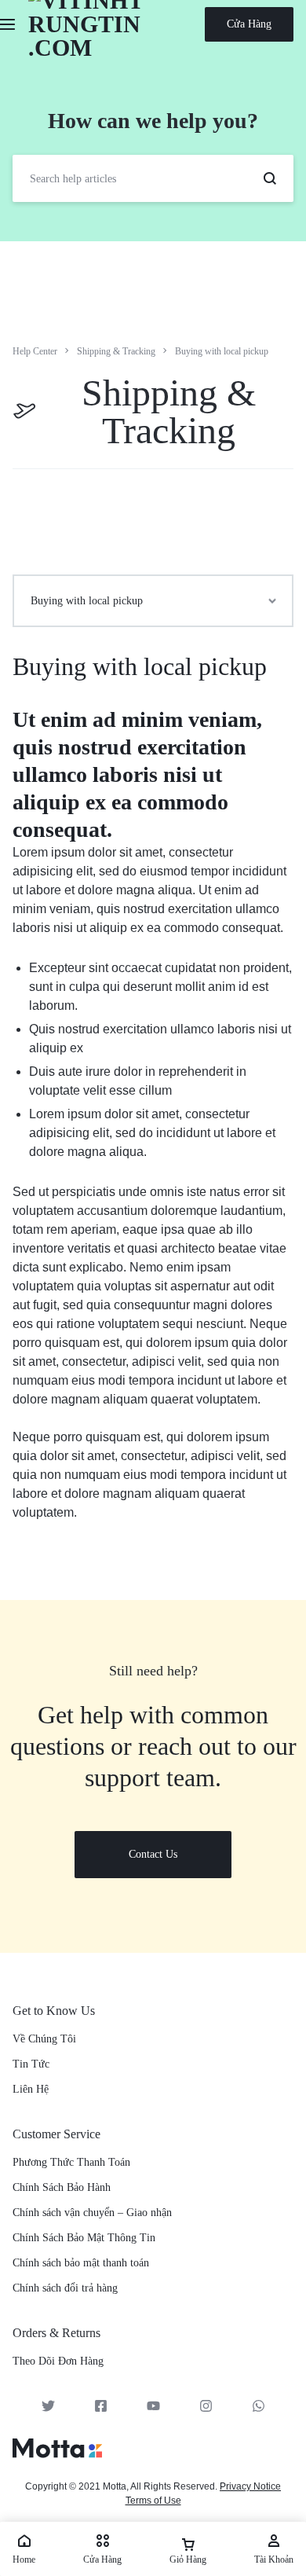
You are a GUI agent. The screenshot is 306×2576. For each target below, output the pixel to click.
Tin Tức (31, 2064)
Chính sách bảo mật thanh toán (81, 2263)
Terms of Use (153, 2501)
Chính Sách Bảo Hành (62, 2187)
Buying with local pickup (140, 666)
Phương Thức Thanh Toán (71, 2162)
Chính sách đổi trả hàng (65, 2288)
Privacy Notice (250, 2486)
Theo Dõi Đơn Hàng (58, 2361)
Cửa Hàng (249, 24)
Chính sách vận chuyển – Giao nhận (92, 2213)
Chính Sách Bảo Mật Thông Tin (84, 2238)
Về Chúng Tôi (44, 2039)
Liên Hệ (31, 2089)
